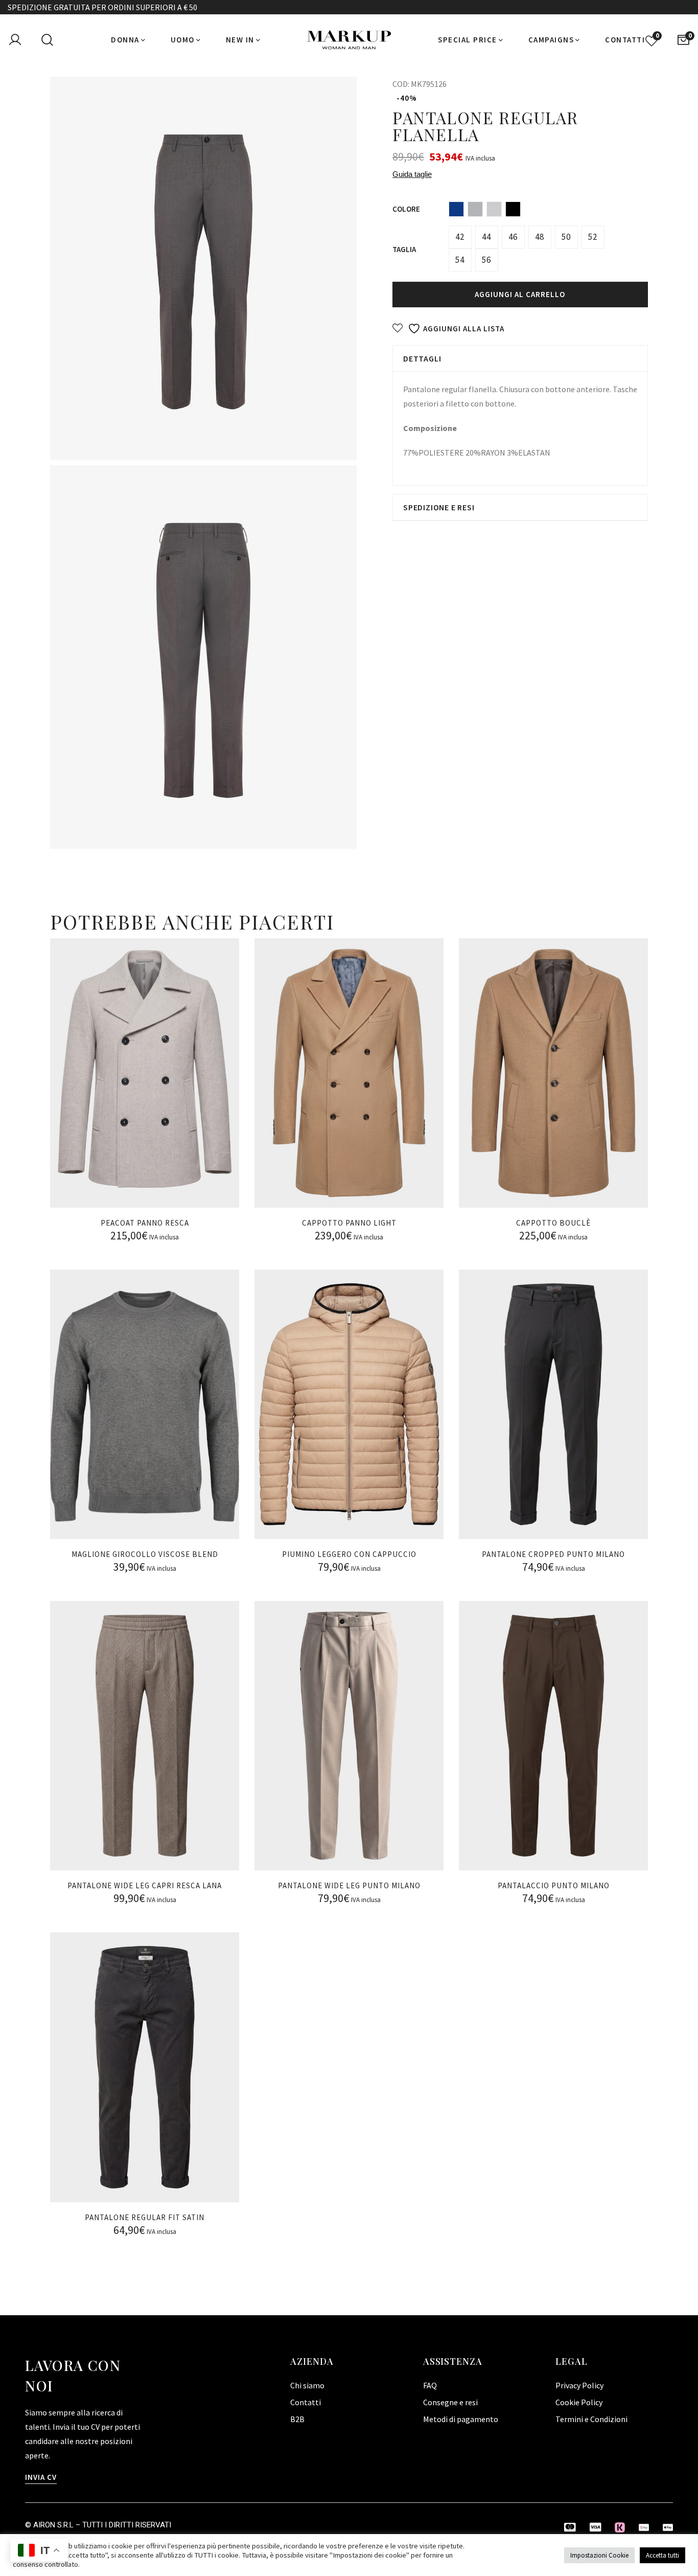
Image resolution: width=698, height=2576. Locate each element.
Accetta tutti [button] (662, 2555)
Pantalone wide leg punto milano (349, 1885)
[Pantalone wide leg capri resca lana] (145, 1736)
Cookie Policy (579, 2402)
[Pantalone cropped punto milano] (553, 1404)
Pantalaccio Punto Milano (554, 1885)
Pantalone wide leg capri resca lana (145, 1885)
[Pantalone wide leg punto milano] (349, 1736)
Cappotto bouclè (553, 1223)
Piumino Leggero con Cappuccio (349, 1554)
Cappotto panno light (349, 1223)
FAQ (430, 2385)
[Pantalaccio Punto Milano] (553, 1736)
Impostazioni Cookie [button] (599, 2555)
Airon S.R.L (53, 2525)
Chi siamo (307, 2385)
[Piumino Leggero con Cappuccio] (349, 1404)
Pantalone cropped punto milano (553, 1554)
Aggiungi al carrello (520, 294)
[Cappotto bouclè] (553, 1073)
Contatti (306, 2402)
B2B (297, 2419)
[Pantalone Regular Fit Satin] (145, 2067)
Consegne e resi (450, 2402)
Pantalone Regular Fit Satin (145, 2217)
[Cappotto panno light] (349, 1073)
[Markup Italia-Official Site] (349, 40)
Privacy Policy (579, 2385)
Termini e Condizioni (591, 2419)
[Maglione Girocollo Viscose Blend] (145, 1404)
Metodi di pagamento (461, 2419)
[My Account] (15, 40)
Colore (406, 209)
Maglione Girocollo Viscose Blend (145, 1554)
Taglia (404, 249)
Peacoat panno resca (145, 1223)
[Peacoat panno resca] (145, 1073)
